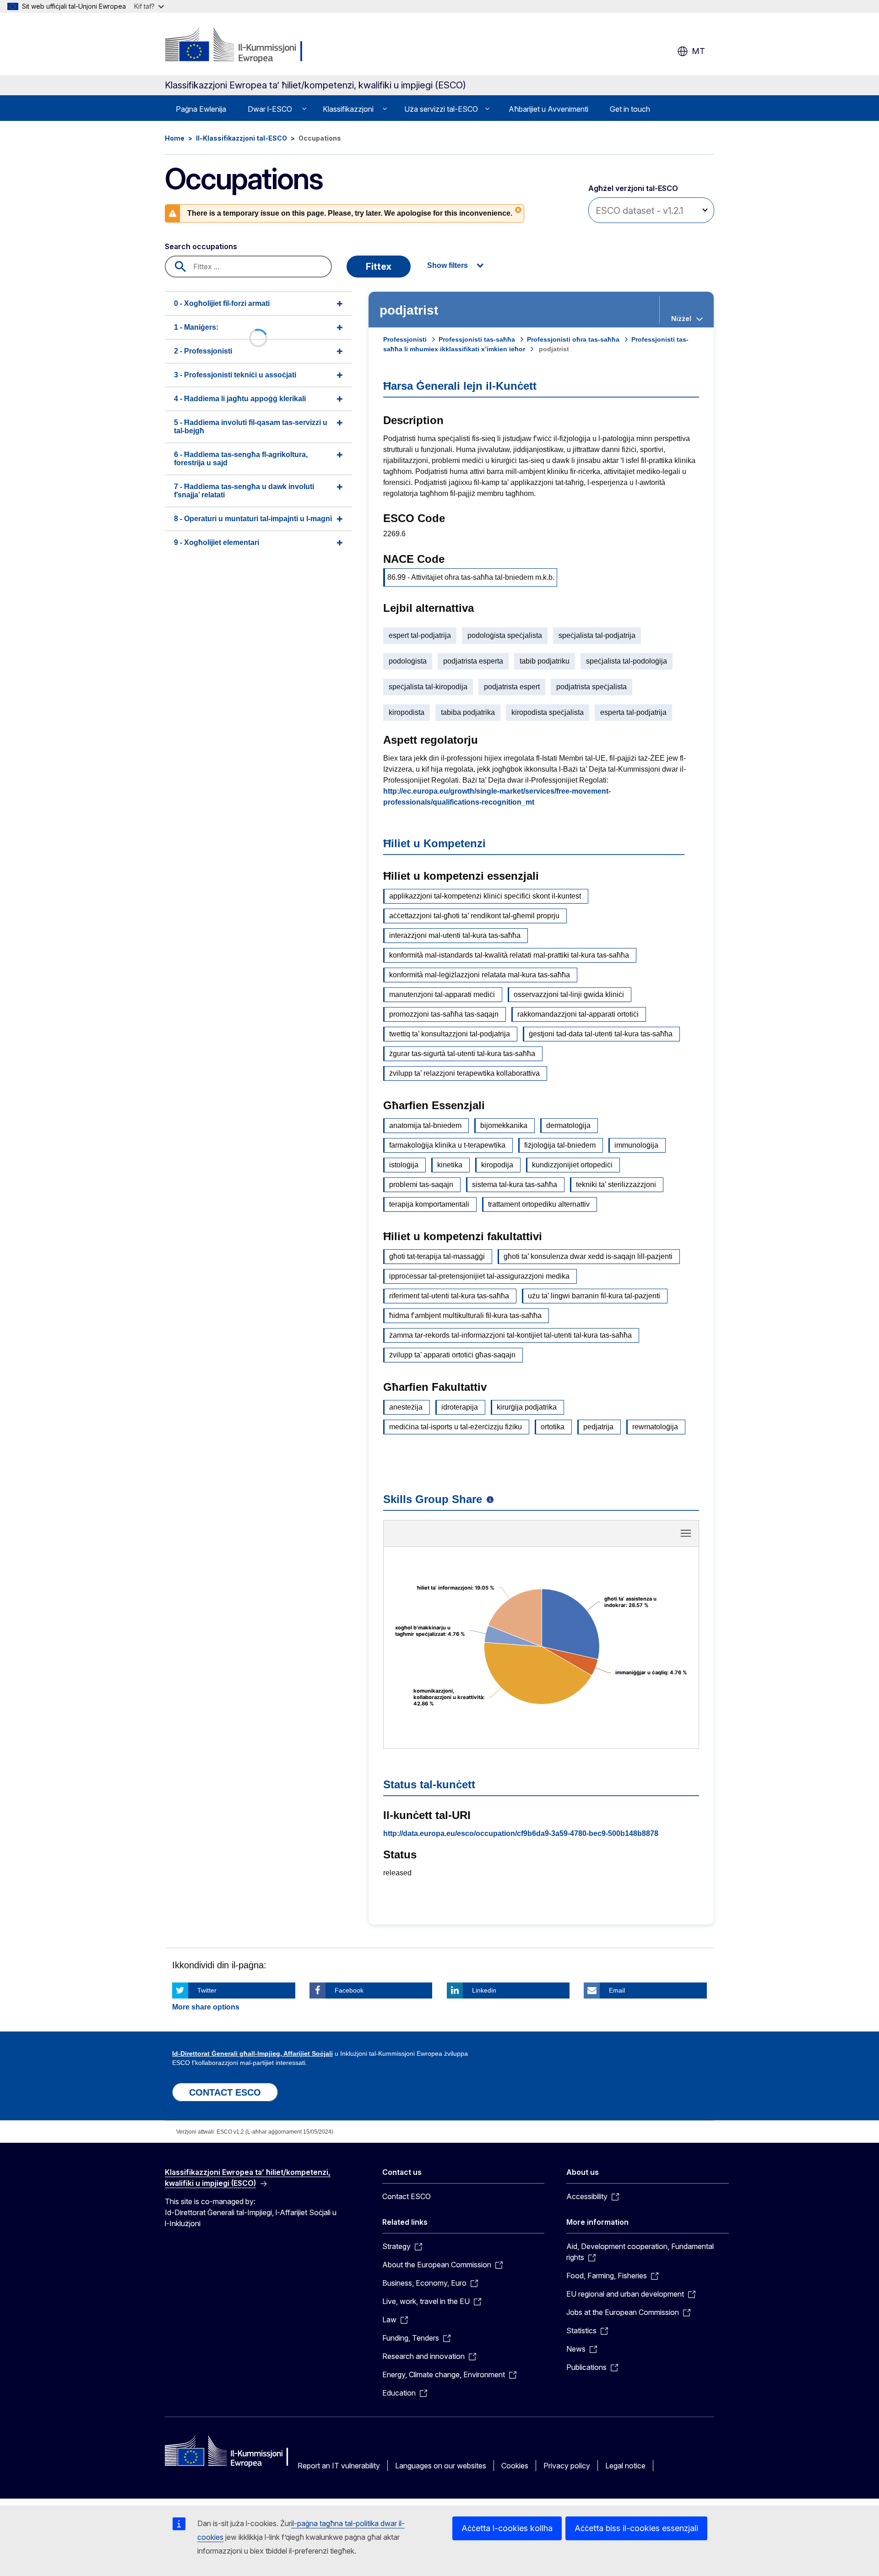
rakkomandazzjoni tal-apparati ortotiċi (578, 1014)
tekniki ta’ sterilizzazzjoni (616, 1185)
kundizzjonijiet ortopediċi (572, 1165)
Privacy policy (567, 2466)
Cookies (515, 2466)
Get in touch (630, 109)
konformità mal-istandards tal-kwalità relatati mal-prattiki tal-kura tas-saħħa (509, 955)
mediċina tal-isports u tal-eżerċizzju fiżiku (456, 1427)
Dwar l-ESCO (270, 109)
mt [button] (698, 51)
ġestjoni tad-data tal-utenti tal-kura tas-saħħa (601, 1034)
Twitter (207, 1990)
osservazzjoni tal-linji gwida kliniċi (569, 994)
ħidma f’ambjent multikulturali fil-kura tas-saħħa (465, 1315)
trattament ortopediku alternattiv (539, 1204)
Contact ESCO (407, 2196)
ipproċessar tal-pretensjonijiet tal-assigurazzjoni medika (479, 1276)
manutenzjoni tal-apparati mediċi (442, 994)
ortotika (553, 1427)
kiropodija (497, 1165)
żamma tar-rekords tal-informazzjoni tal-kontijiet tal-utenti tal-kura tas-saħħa (510, 1335)
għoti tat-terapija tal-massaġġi (437, 1256)
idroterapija (460, 1407)
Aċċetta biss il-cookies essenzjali (636, 2528)
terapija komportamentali (429, 1204)
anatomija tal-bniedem (425, 1125)
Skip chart (541, 1536)
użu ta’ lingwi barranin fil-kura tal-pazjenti (594, 1296)
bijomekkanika (504, 1125)
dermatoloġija (568, 1125)
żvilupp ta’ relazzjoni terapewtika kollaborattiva (464, 1073)
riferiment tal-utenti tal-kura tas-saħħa (449, 1296)
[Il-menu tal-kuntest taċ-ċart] (686, 1533)
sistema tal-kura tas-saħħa (515, 1185)
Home (175, 138)
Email (617, 1990)
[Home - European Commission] (239, 46)
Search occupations (201, 246)
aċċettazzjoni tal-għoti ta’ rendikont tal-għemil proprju (474, 916)
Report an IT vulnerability (339, 2466)
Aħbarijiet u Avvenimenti (548, 109)
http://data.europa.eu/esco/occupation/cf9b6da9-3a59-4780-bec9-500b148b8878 (521, 1833)
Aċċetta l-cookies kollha (507, 2528)
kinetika (450, 1165)
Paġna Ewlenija (201, 109)
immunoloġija (636, 1145)
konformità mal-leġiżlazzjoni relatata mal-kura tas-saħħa (480, 975)
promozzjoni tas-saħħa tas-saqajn (444, 1014)
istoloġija (404, 1165)
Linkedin (484, 1990)
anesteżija (406, 1407)
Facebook (349, 1990)
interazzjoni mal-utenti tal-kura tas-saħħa (455, 935)
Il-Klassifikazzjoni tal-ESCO (241, 138)
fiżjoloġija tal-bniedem (560, 1145)
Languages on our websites (441, 2466)
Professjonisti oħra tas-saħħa (573, 339)
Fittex (379, 267)
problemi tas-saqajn (421, 1185)
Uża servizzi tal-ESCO (441, 109)
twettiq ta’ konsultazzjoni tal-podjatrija (450, 1034)
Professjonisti (405, 339)
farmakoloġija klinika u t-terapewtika (447, 1145)
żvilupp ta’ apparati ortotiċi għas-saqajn (452, 1355)
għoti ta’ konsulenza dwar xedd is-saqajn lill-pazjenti (588, 1256)
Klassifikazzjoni (348, 109)
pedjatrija (598, 1427)
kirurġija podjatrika (527, 1407)
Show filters (448, 265)
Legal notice (625, 2466)
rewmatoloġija (655, 1427)
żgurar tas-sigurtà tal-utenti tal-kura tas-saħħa (462, 1054)
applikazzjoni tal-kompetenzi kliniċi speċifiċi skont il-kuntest (485, 896)
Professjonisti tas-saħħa (477, 339)
